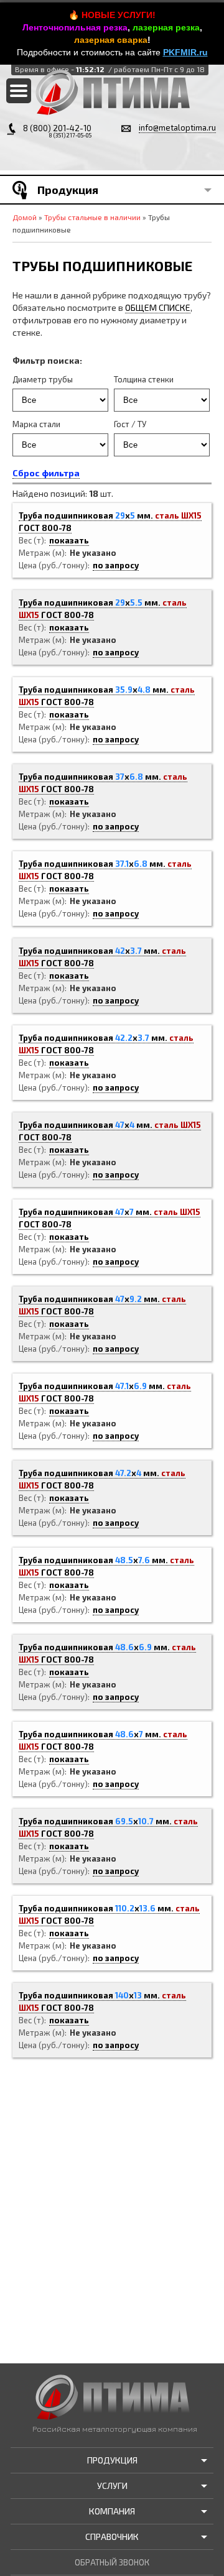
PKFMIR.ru (185, 52)
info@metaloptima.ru (177, 127)
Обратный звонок (112, 2562)
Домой (25, 217)
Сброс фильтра (46, 473)
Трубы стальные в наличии (92, 217)
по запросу (116, 565)
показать (69, 540)
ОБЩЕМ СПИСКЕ (158, 307)
